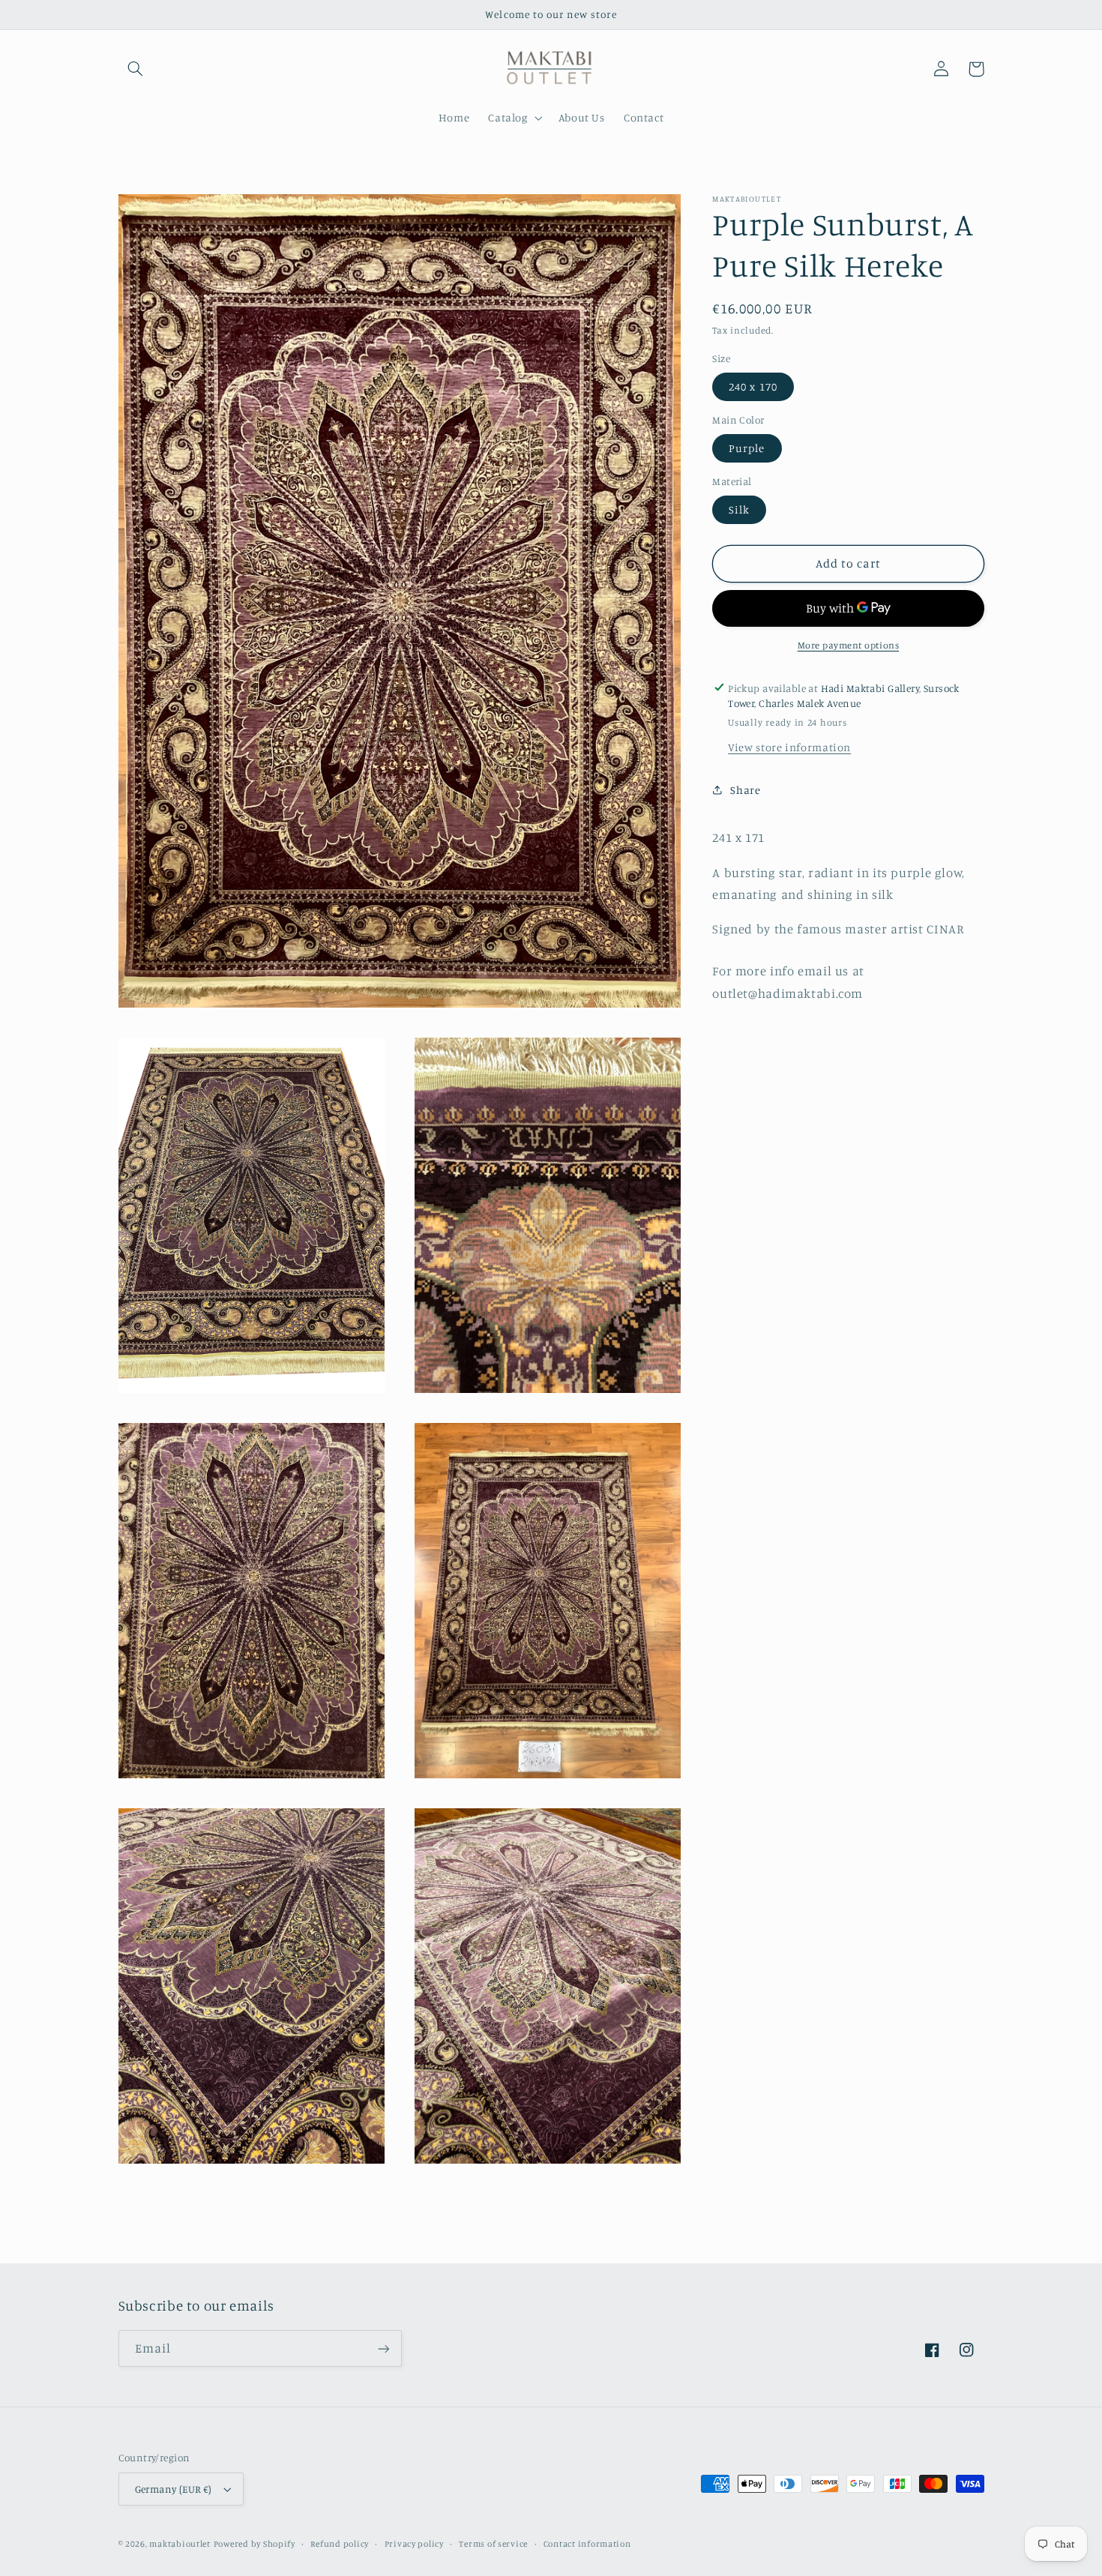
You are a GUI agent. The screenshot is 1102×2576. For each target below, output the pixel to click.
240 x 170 (753, 386)
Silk (739, 509)
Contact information (587, 2544)
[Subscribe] (383, 2348)
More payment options (849, 645)
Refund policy (340, 2544)
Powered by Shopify (255, 2544)
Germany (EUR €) (174, 2489)
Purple (747, 448)
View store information (789, 746)
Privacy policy (414, 2544)
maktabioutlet (180, 2544)
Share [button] (745, 789)
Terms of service (493, 2544)
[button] (136, 69)
